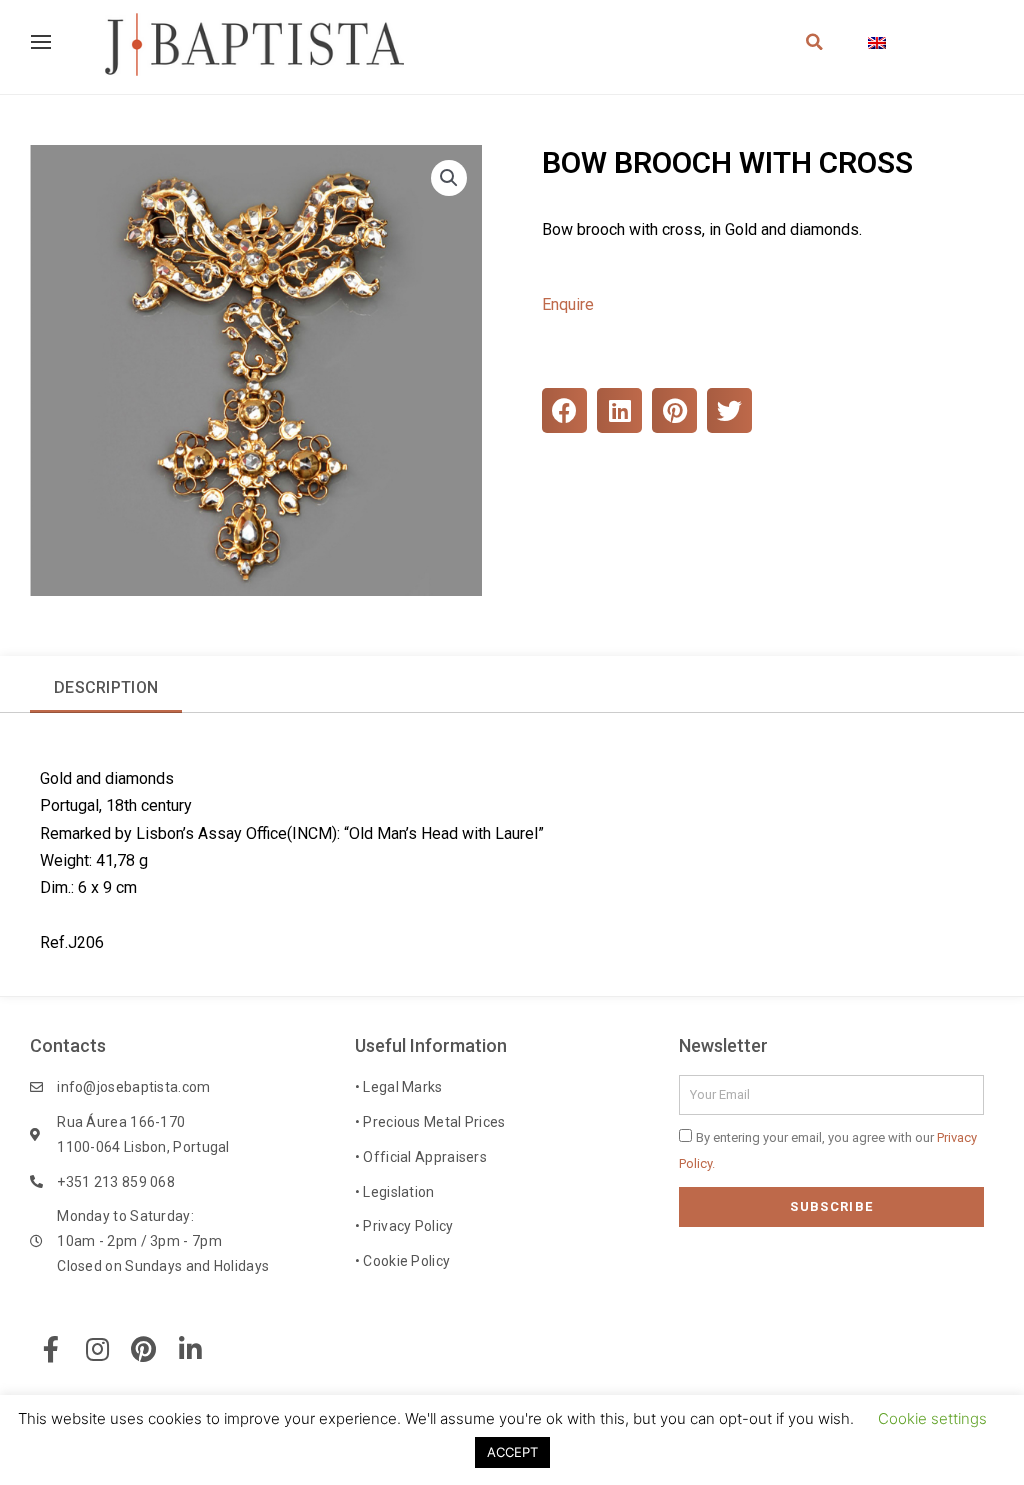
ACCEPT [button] (512, 1452)
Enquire (568, 304)
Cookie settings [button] (932, 1418)
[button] (449, 178)
